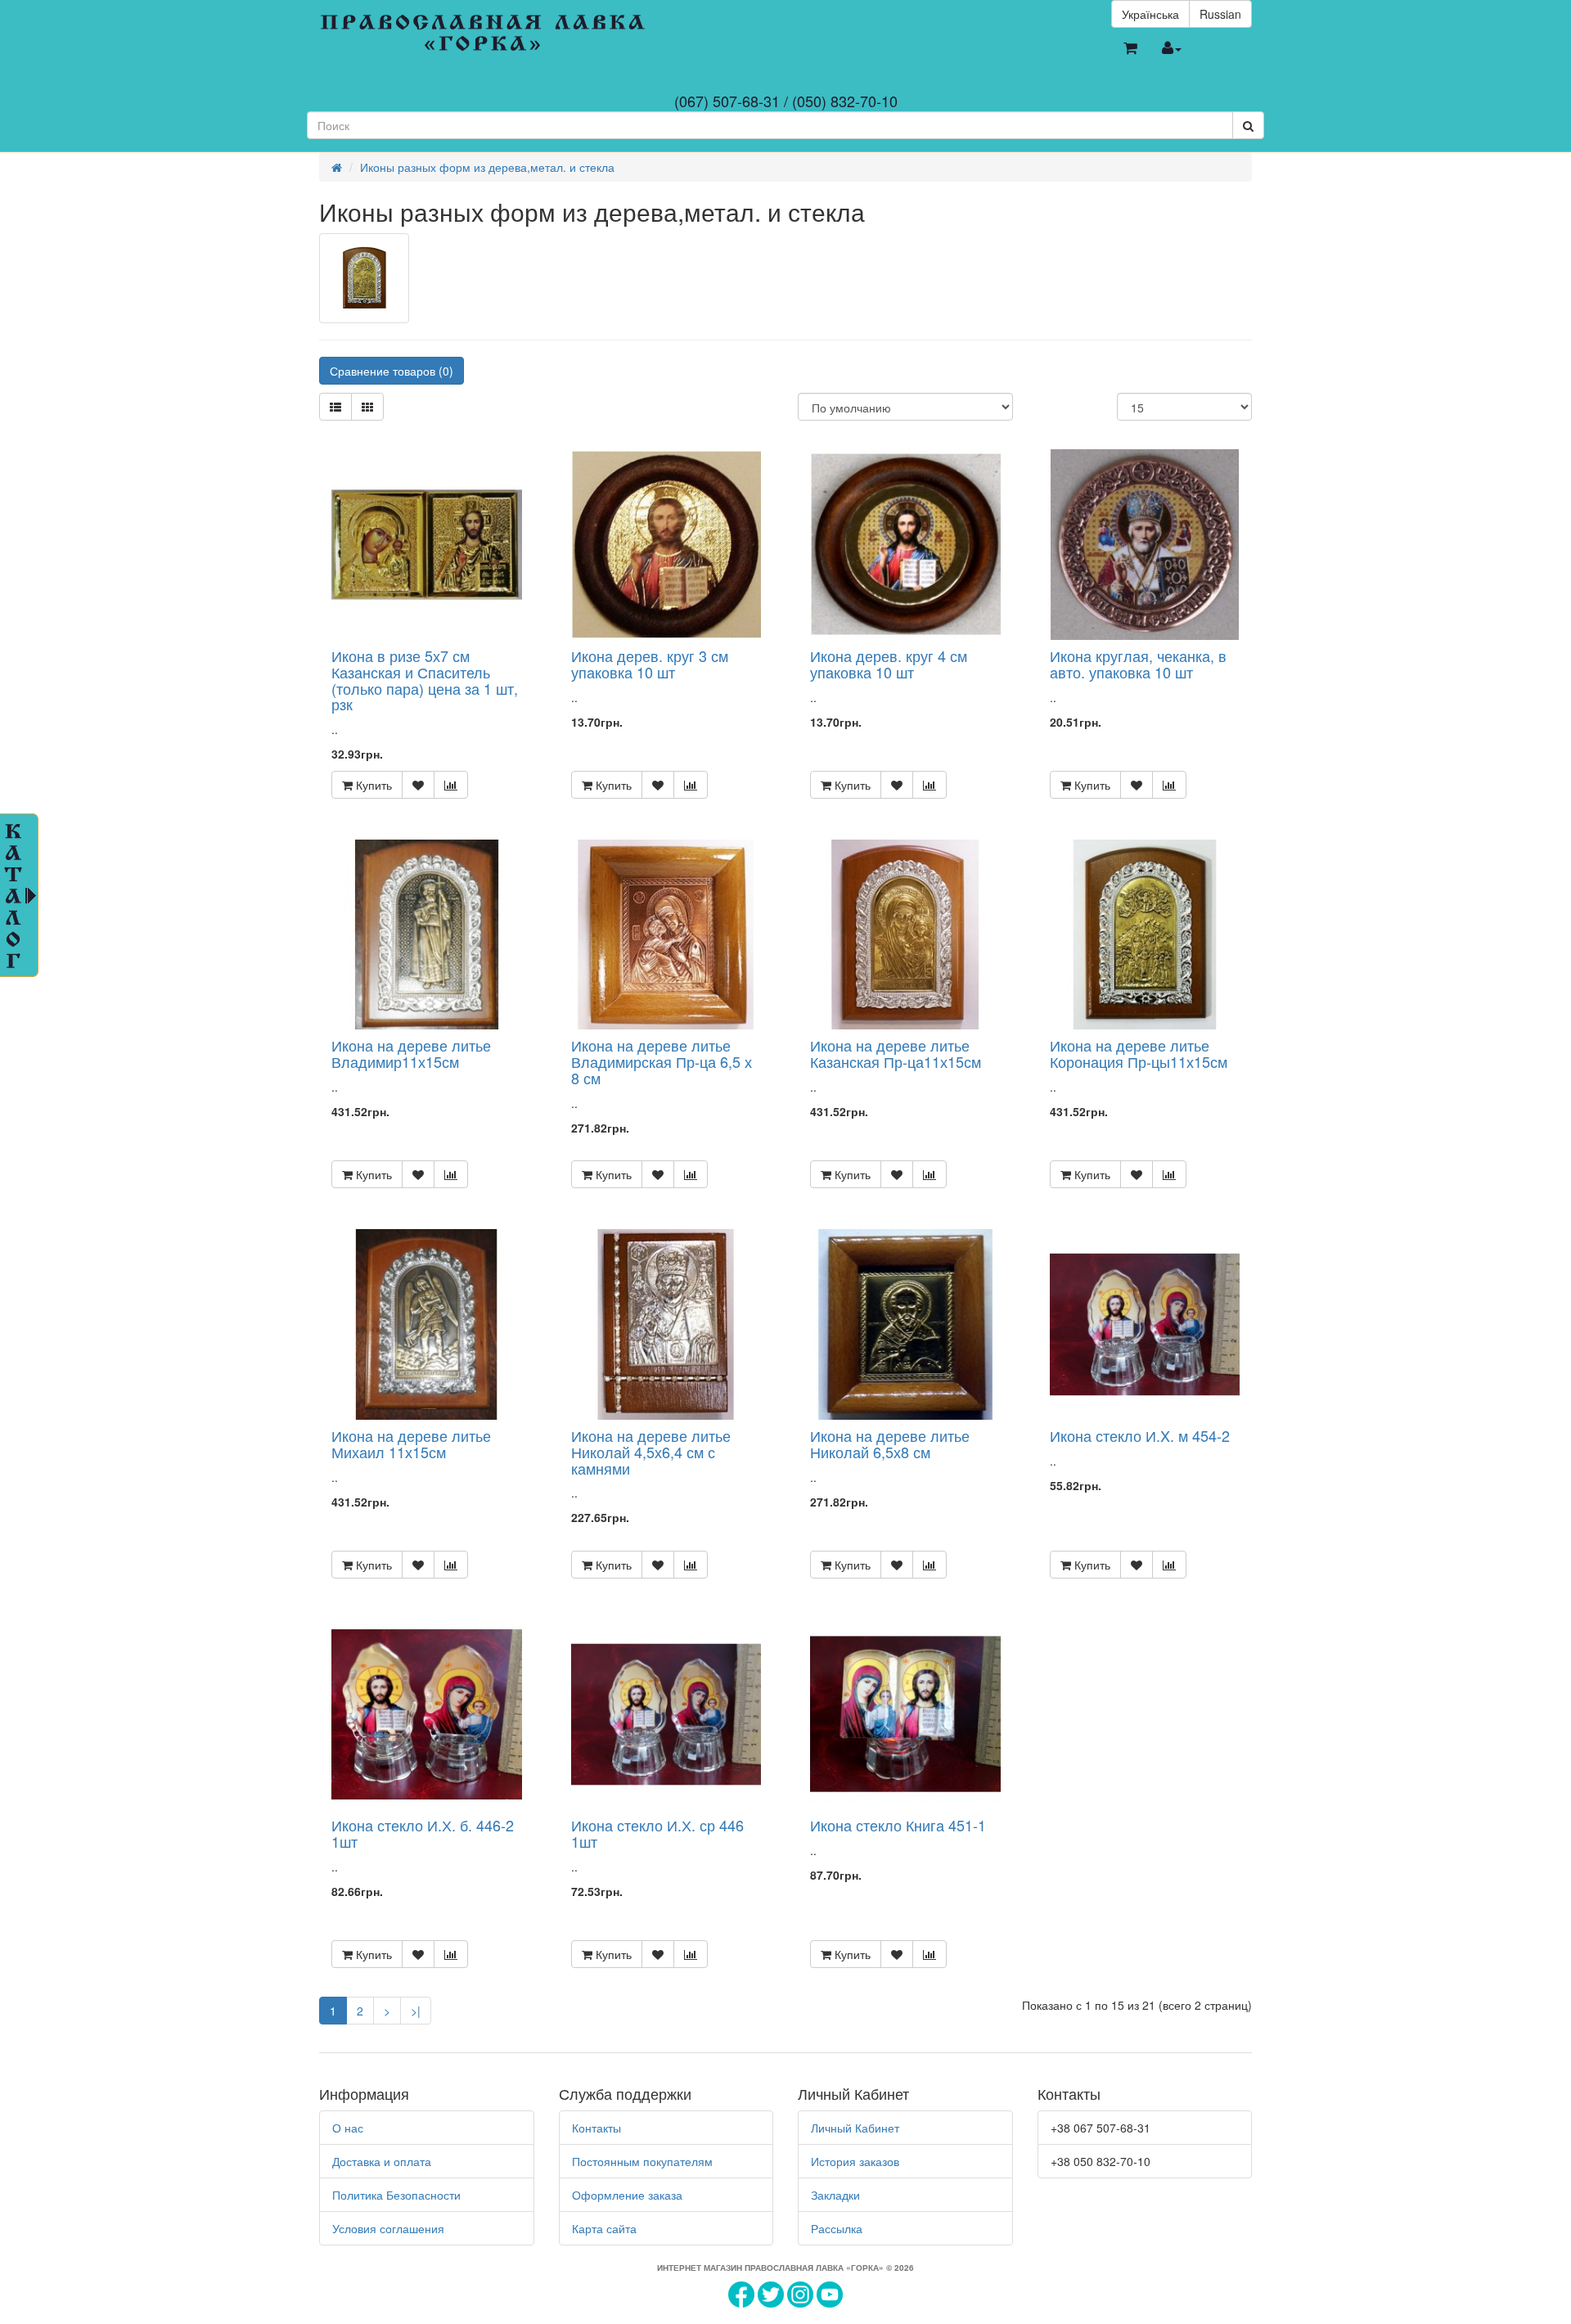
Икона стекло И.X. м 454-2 (1140, 1435)
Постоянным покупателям (642, 2161)
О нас (348, 2128)
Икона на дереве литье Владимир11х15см (411, 1053)
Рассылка (837, 2228)
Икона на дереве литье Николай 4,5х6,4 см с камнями (651, 1452)
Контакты (596, 2128)
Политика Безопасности (396, 2195)
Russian (1220, 14)
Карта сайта (604, 2228)
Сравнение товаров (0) (392, 371)
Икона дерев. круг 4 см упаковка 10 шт (889, 664)
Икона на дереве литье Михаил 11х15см (411, 1443)
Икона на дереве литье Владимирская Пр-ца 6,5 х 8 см (662, 1061)
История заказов (855, 2161)
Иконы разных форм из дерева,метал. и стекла (487, 167)
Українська (1150, 14)
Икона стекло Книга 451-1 (898, 1825)
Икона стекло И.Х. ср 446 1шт (657, 1833)
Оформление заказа (627, 2195)
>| (416, 2011)
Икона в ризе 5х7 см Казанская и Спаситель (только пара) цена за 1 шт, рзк (425, 680)
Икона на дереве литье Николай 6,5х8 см (890, 1443)
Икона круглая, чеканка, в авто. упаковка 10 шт (1138, 664)
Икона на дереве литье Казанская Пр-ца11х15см (896, 1053)
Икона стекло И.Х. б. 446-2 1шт (423, 1833)
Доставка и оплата (382, 2161)
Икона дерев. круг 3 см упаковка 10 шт (650, 664)
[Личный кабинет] (1172, 48)
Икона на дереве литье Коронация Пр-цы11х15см (1139, 1053)
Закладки (835, 2195)
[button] (1130, 48)
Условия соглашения (388, 2228)
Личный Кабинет (855, 2128)
